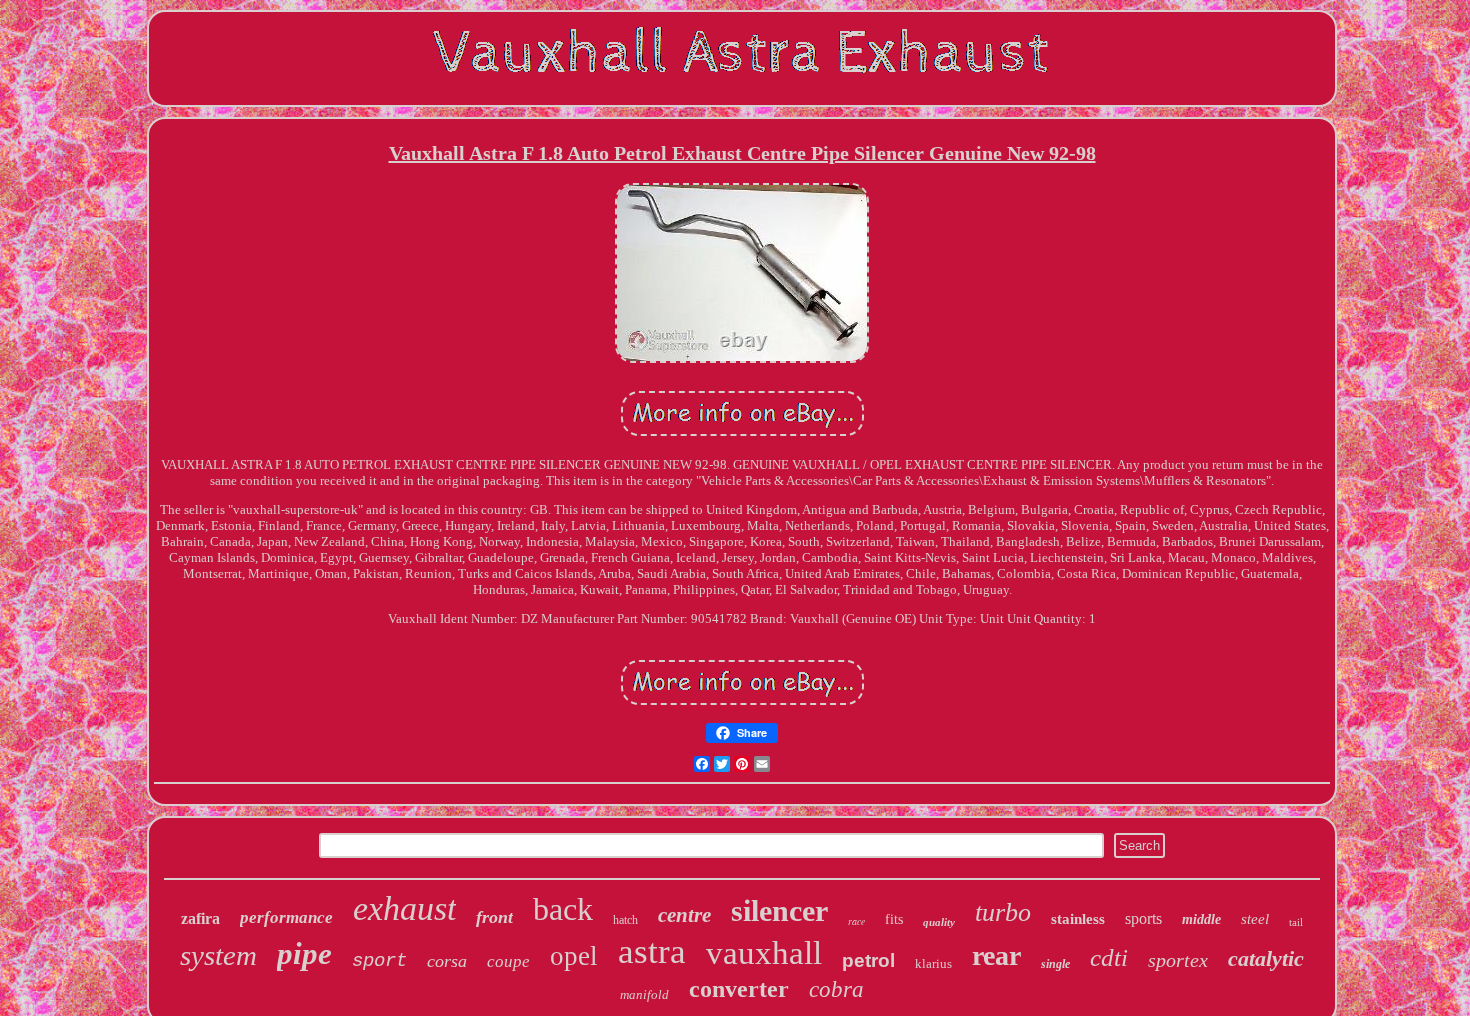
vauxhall (764, 953)
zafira (200, 918)
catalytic (1266, 958)
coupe (508, 961)
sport (379, 961)
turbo (1003, 912)
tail (1296, 922)
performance (286, 917)
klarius (933, 963)
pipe (304, 953)
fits (894, 919)
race (856, 921)
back (563, 909)
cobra (836, 989)
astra (652, 951)
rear (996, 955)
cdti (1109, 957)
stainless (1078, 919)
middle (1201, 919)
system (218, 955)
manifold (644, 994)
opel (574, 956)
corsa (447, 961)
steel (1255, 919)
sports (1143, 918)
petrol (868, 960)
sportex (1178, 960)
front (494, 917)
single (1055, 964)
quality (939, 922)
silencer (779, 910)
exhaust (404, 908)
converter (739, 989)
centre (684, 915)
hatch (625, 920)
